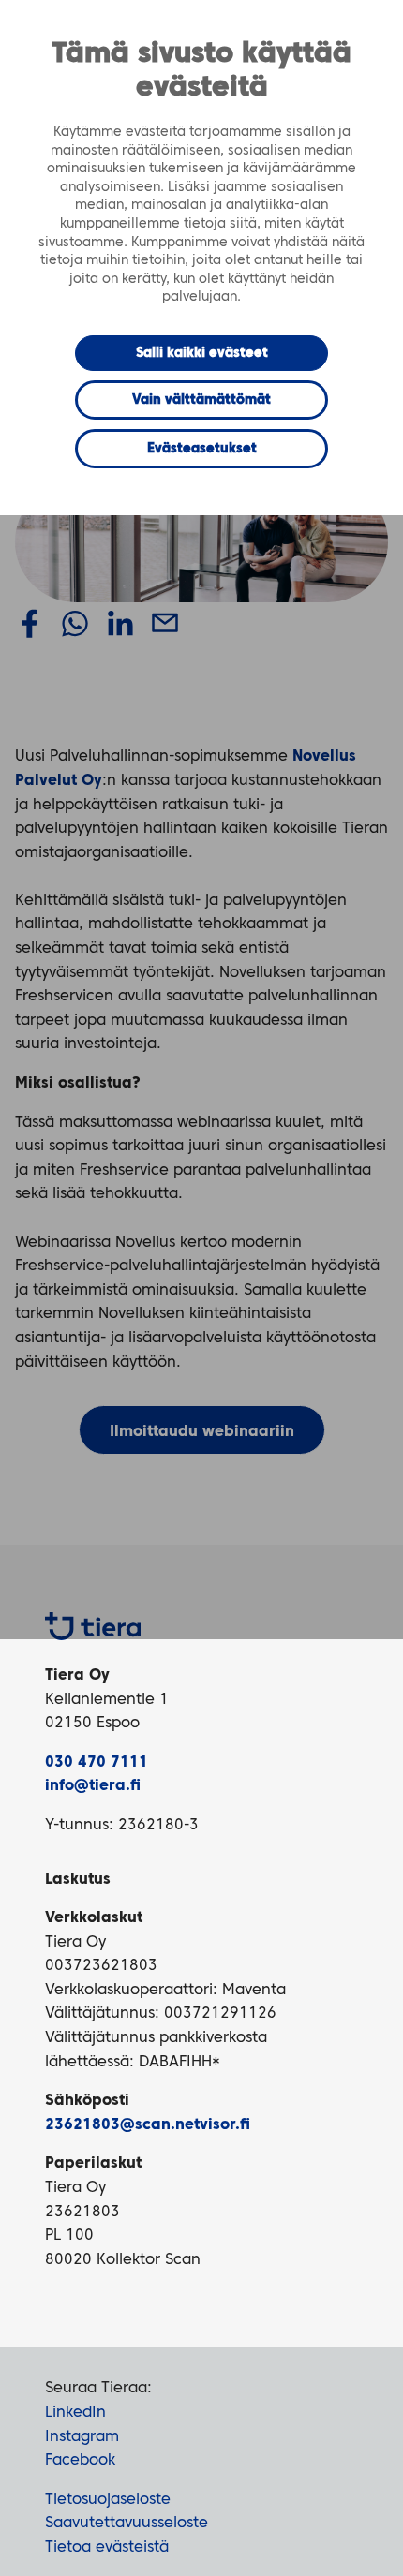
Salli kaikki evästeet (202, 353)
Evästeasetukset (202, 449)
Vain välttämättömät (201, 400)
